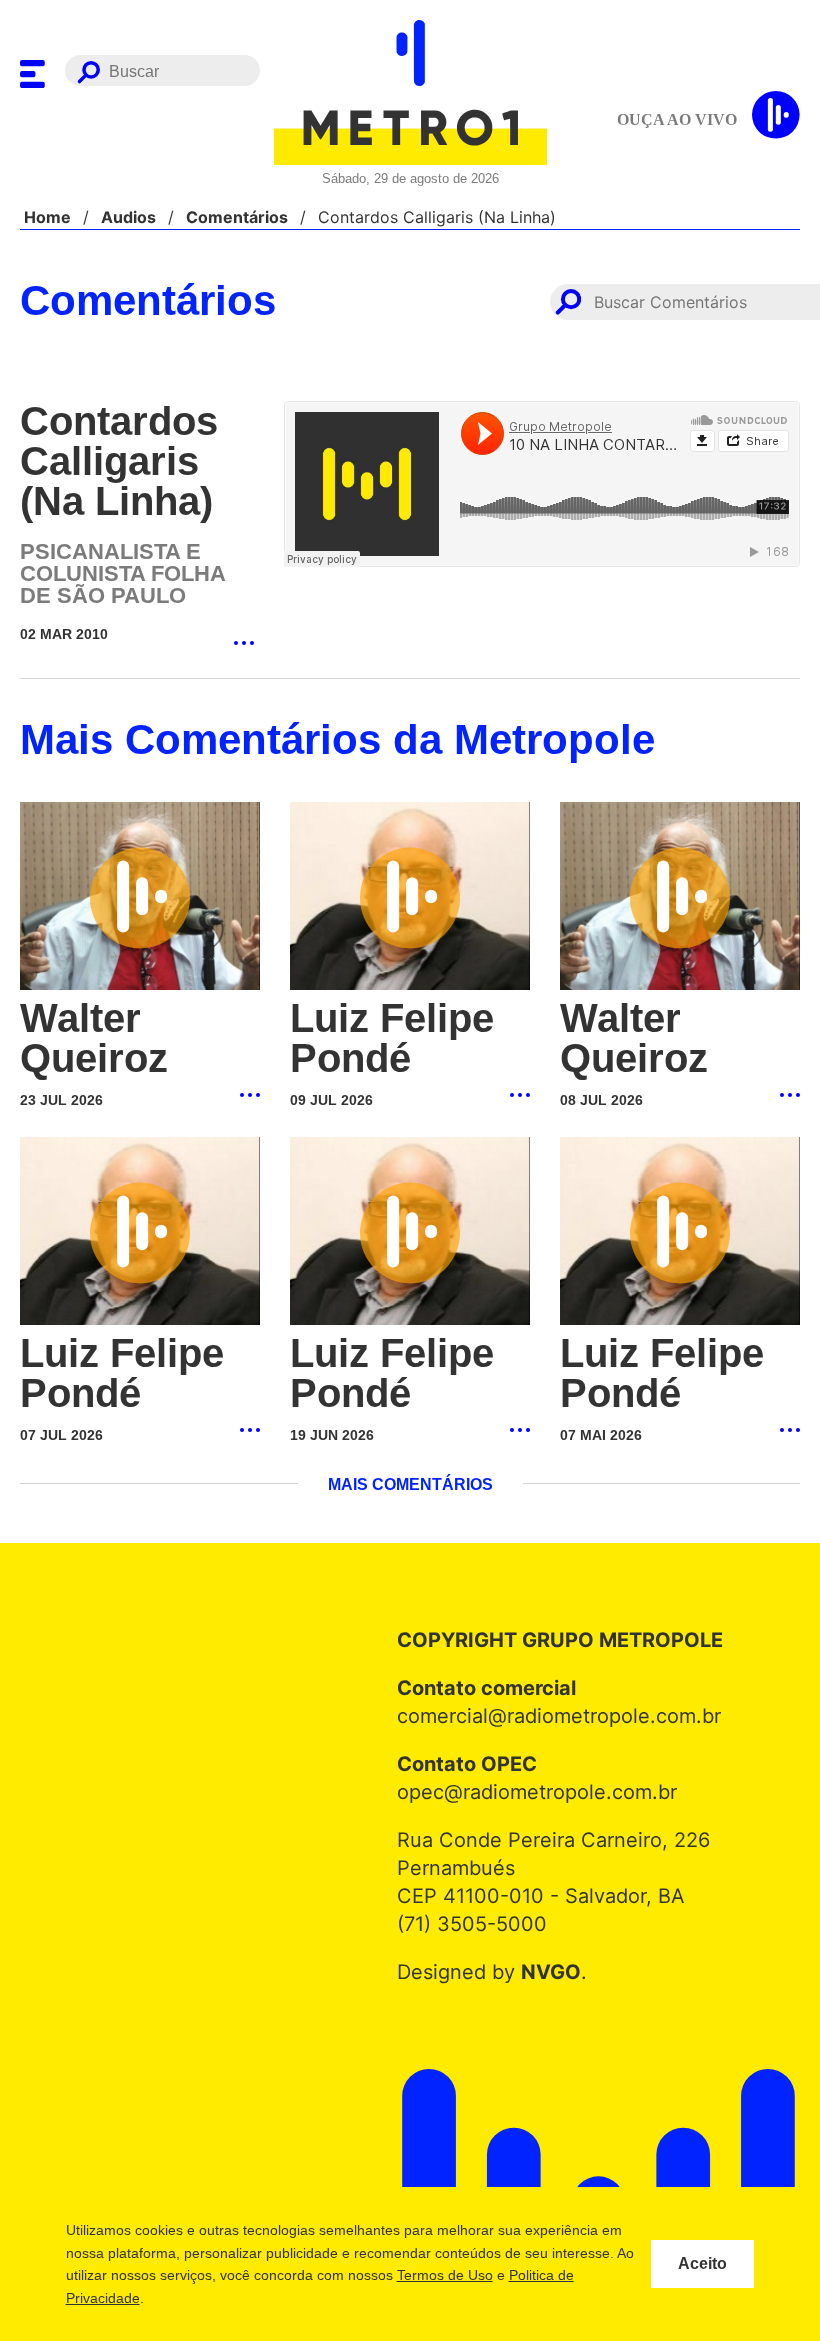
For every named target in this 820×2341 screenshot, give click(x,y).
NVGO (545, 1972)
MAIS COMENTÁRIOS (410, 1485)
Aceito (702, 2264)
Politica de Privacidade (177, 2298)
